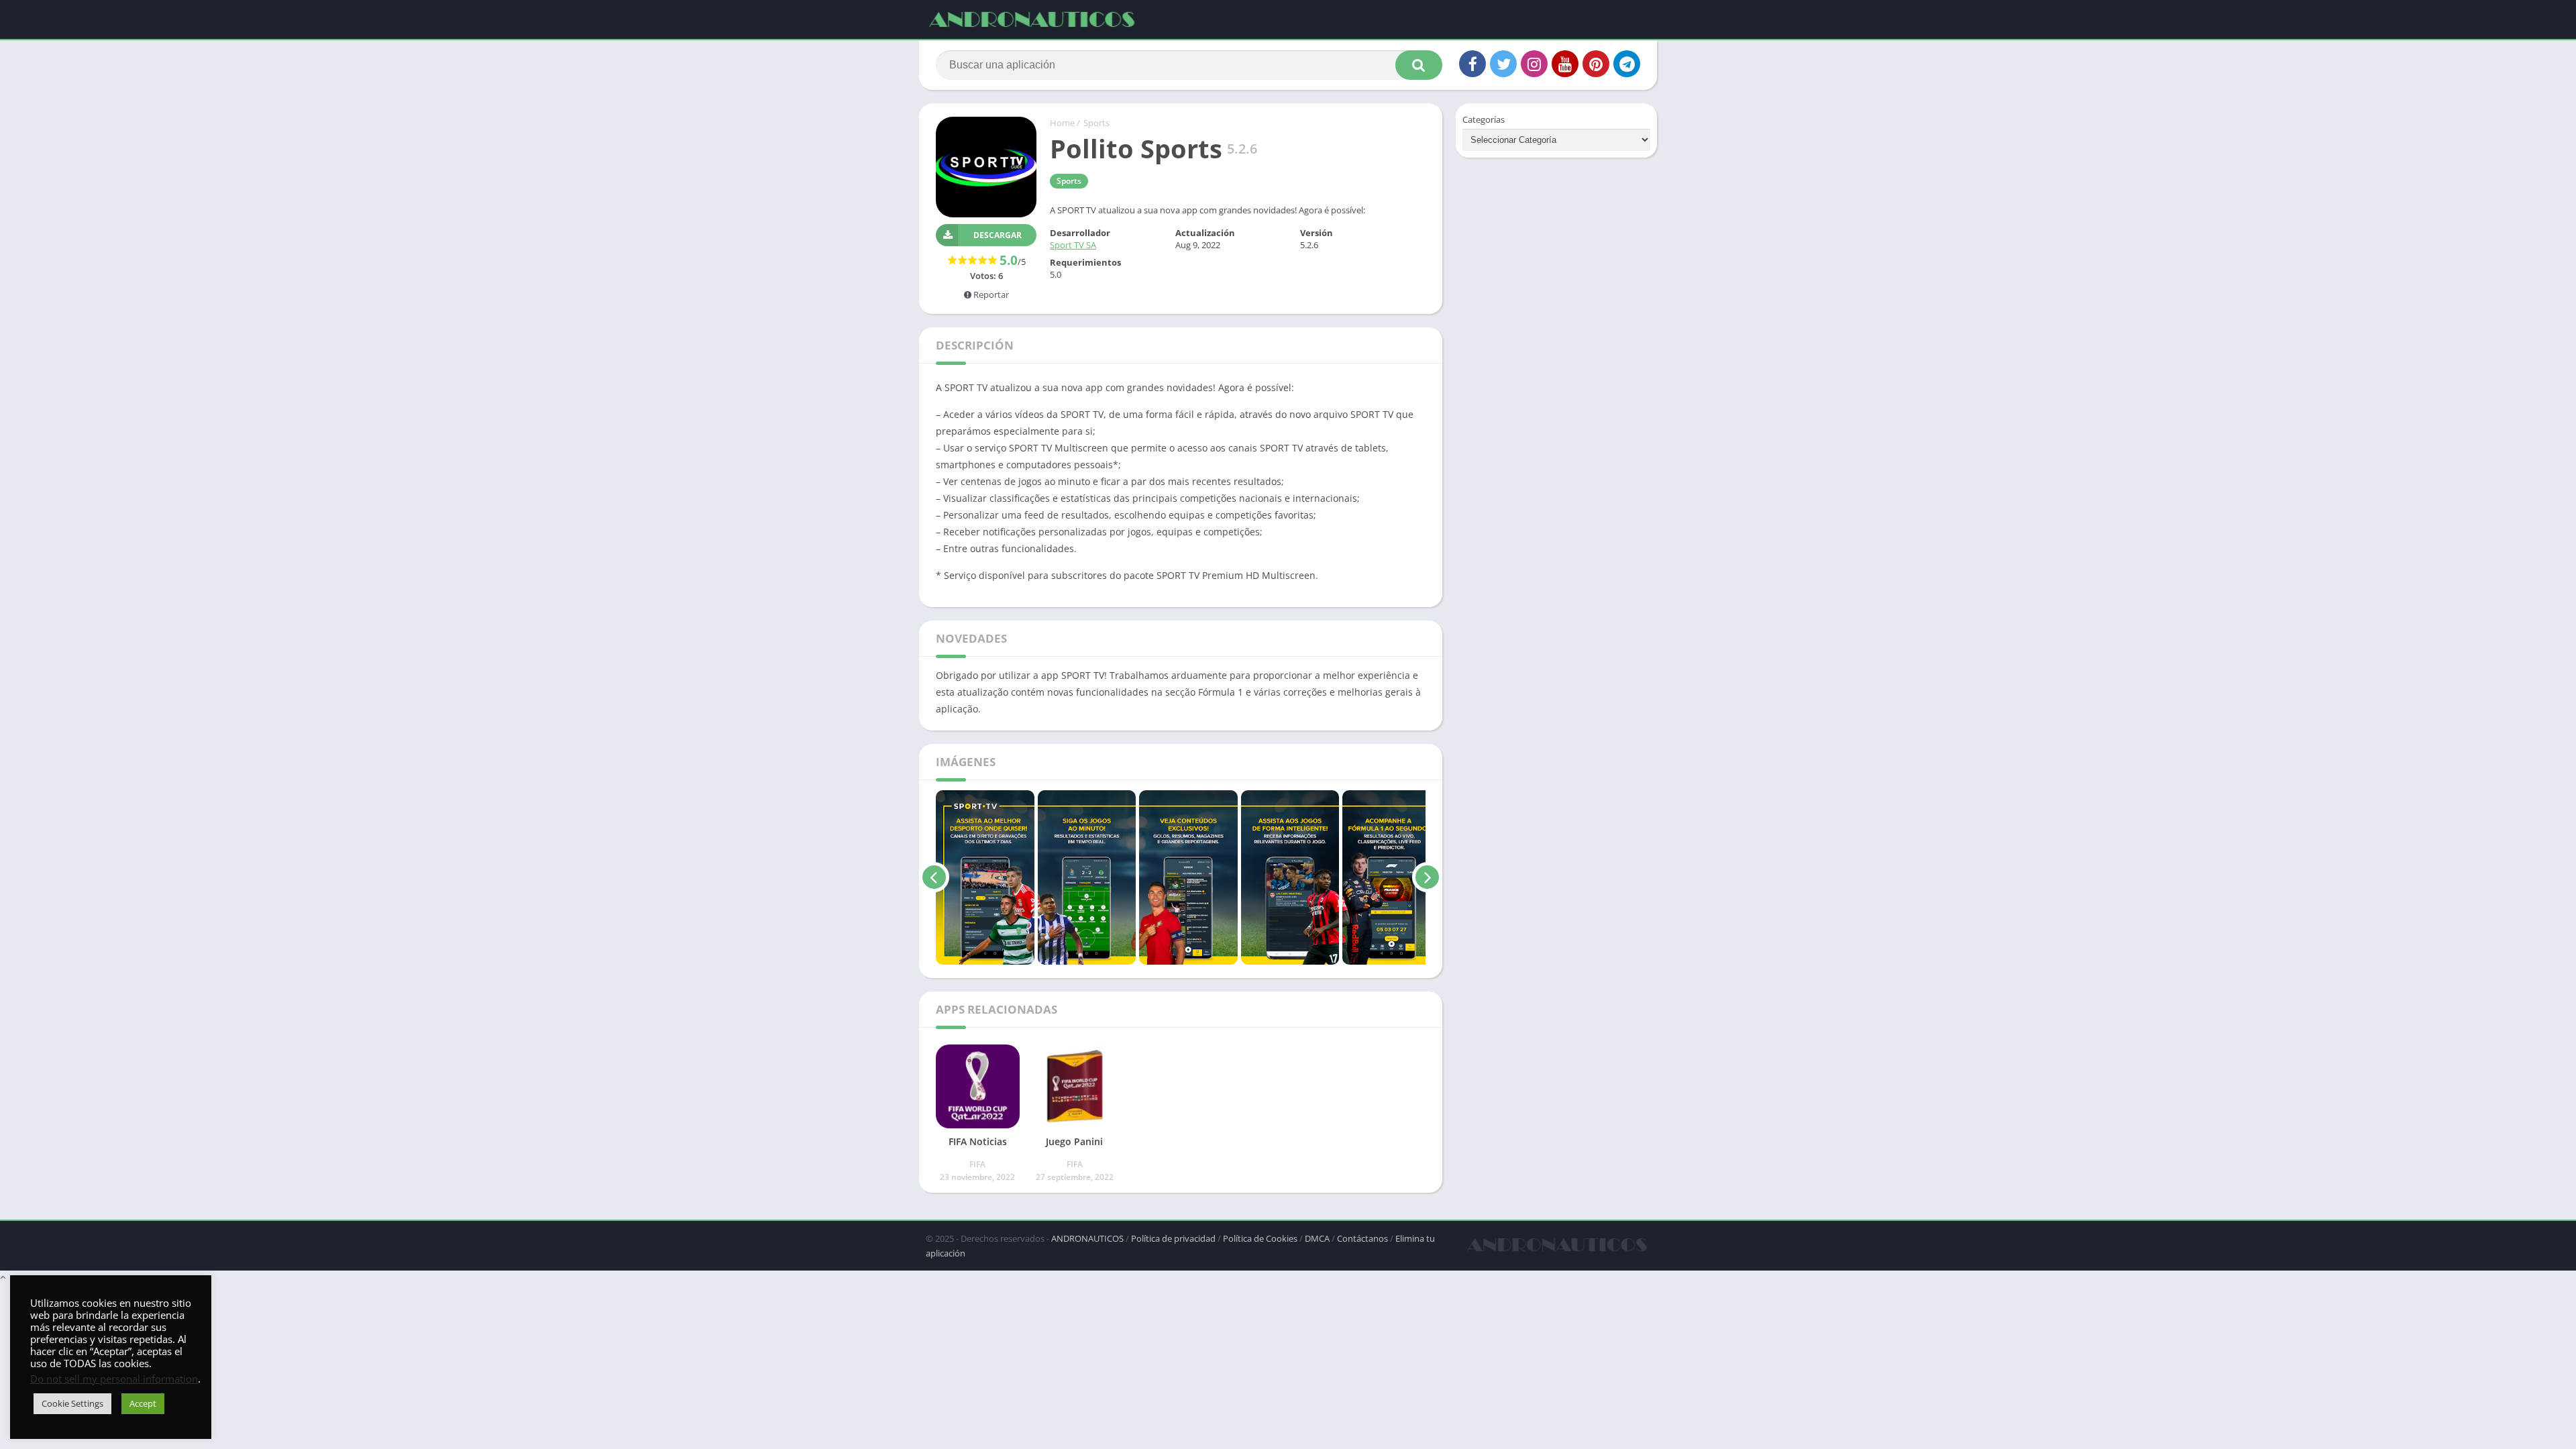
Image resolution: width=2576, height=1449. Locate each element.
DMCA (1317, 1238)
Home (1062, 123)
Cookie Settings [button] (72, 1403)
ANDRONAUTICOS (1087, 1238)
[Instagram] (1534, 64)
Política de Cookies (1260, 1238)
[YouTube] (1565, 64)
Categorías (1484, 119)
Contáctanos (1362, 1238)
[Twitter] (1503, 64)
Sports (1096, 123)
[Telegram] (1627, 64)
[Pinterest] (1596, 64)
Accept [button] (143, 1403)
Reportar (990, 294)
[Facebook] (1472, 64)
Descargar (998, 235)
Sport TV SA (1073, 245)
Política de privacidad (1173, 1238)
